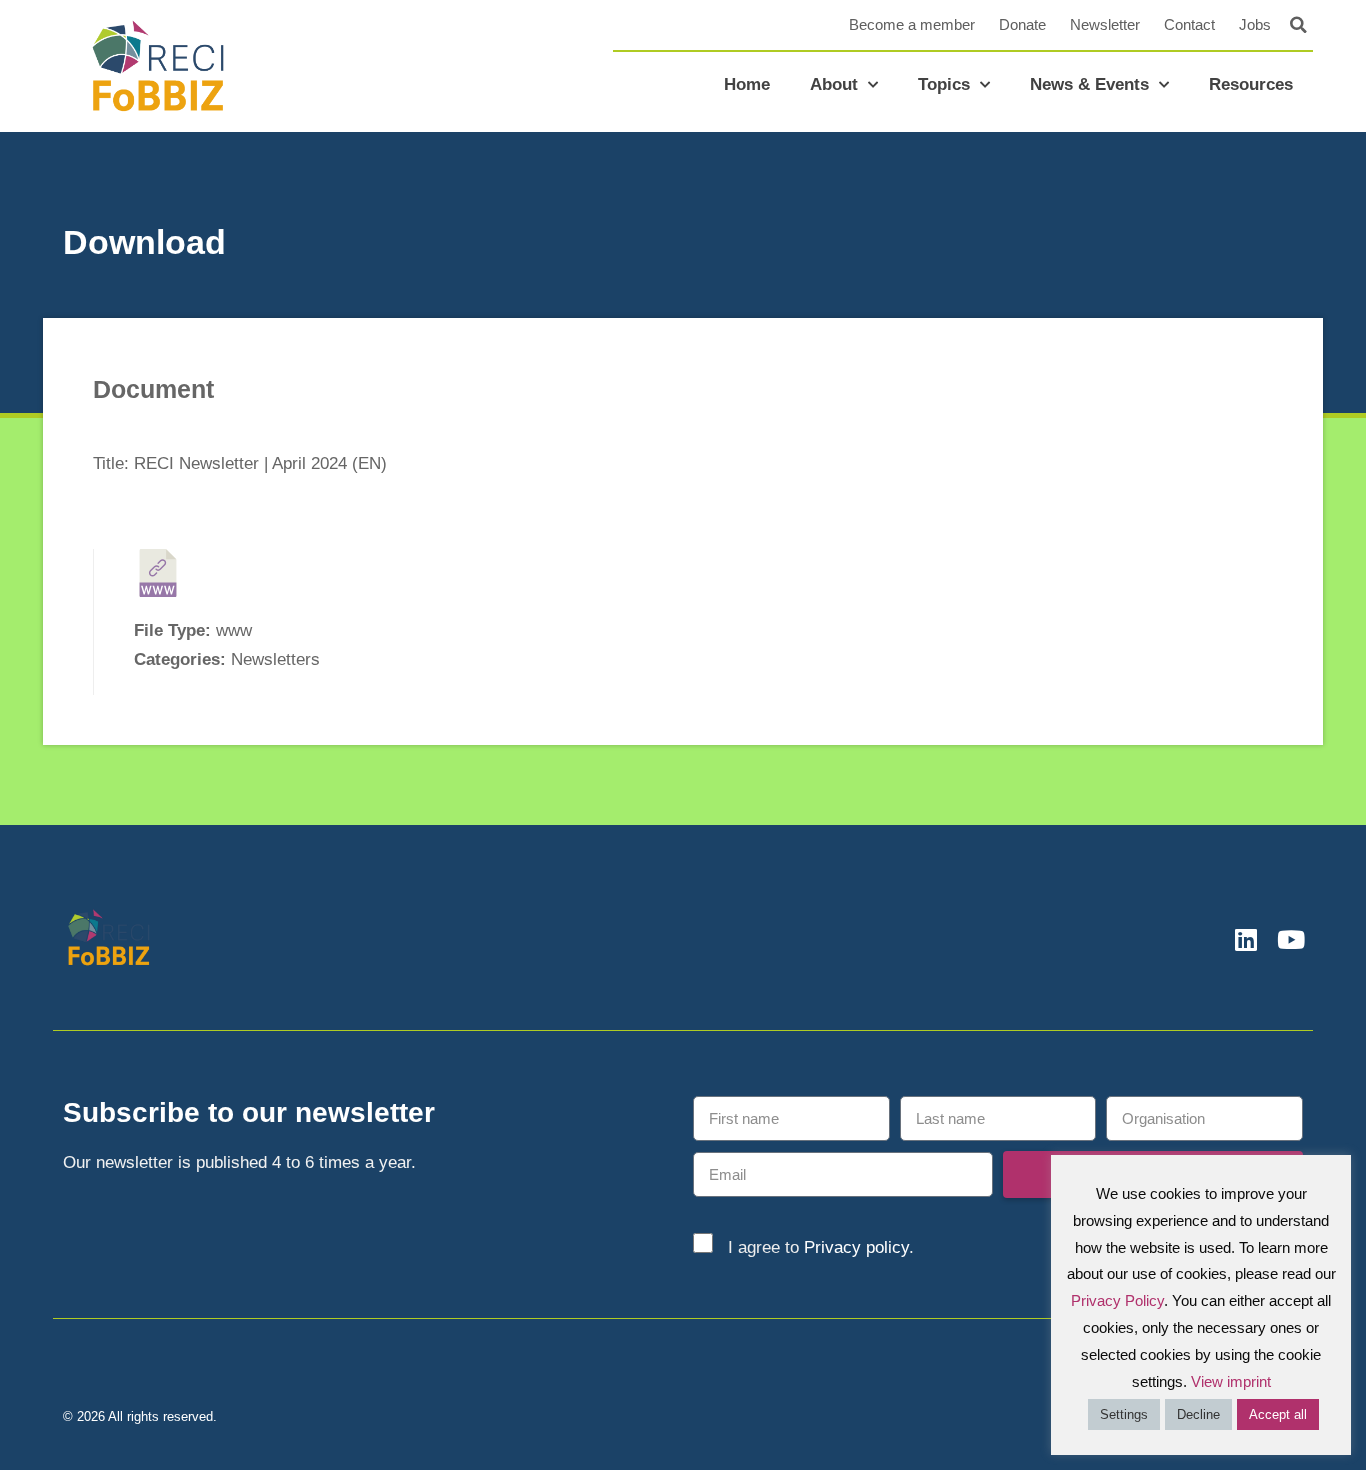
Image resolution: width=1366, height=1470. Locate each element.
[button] (1298, 25)
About (834, 84)
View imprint (1231, 1381)
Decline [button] (1198, 1414)
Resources (1251, 84)
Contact (1189, 24)
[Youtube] (1290, 939)
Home (747, 84)
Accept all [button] (1278, 1414)
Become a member (912, 24)
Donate (1022, 24)
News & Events (1089, 84)
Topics (944, 84)
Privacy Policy (1117, 1300)
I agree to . (821, 1247)
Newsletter (1105, 24)
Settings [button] (1124, 1414)
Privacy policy (856, 1247)
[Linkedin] (1245, 939)
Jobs (1255, 24)
